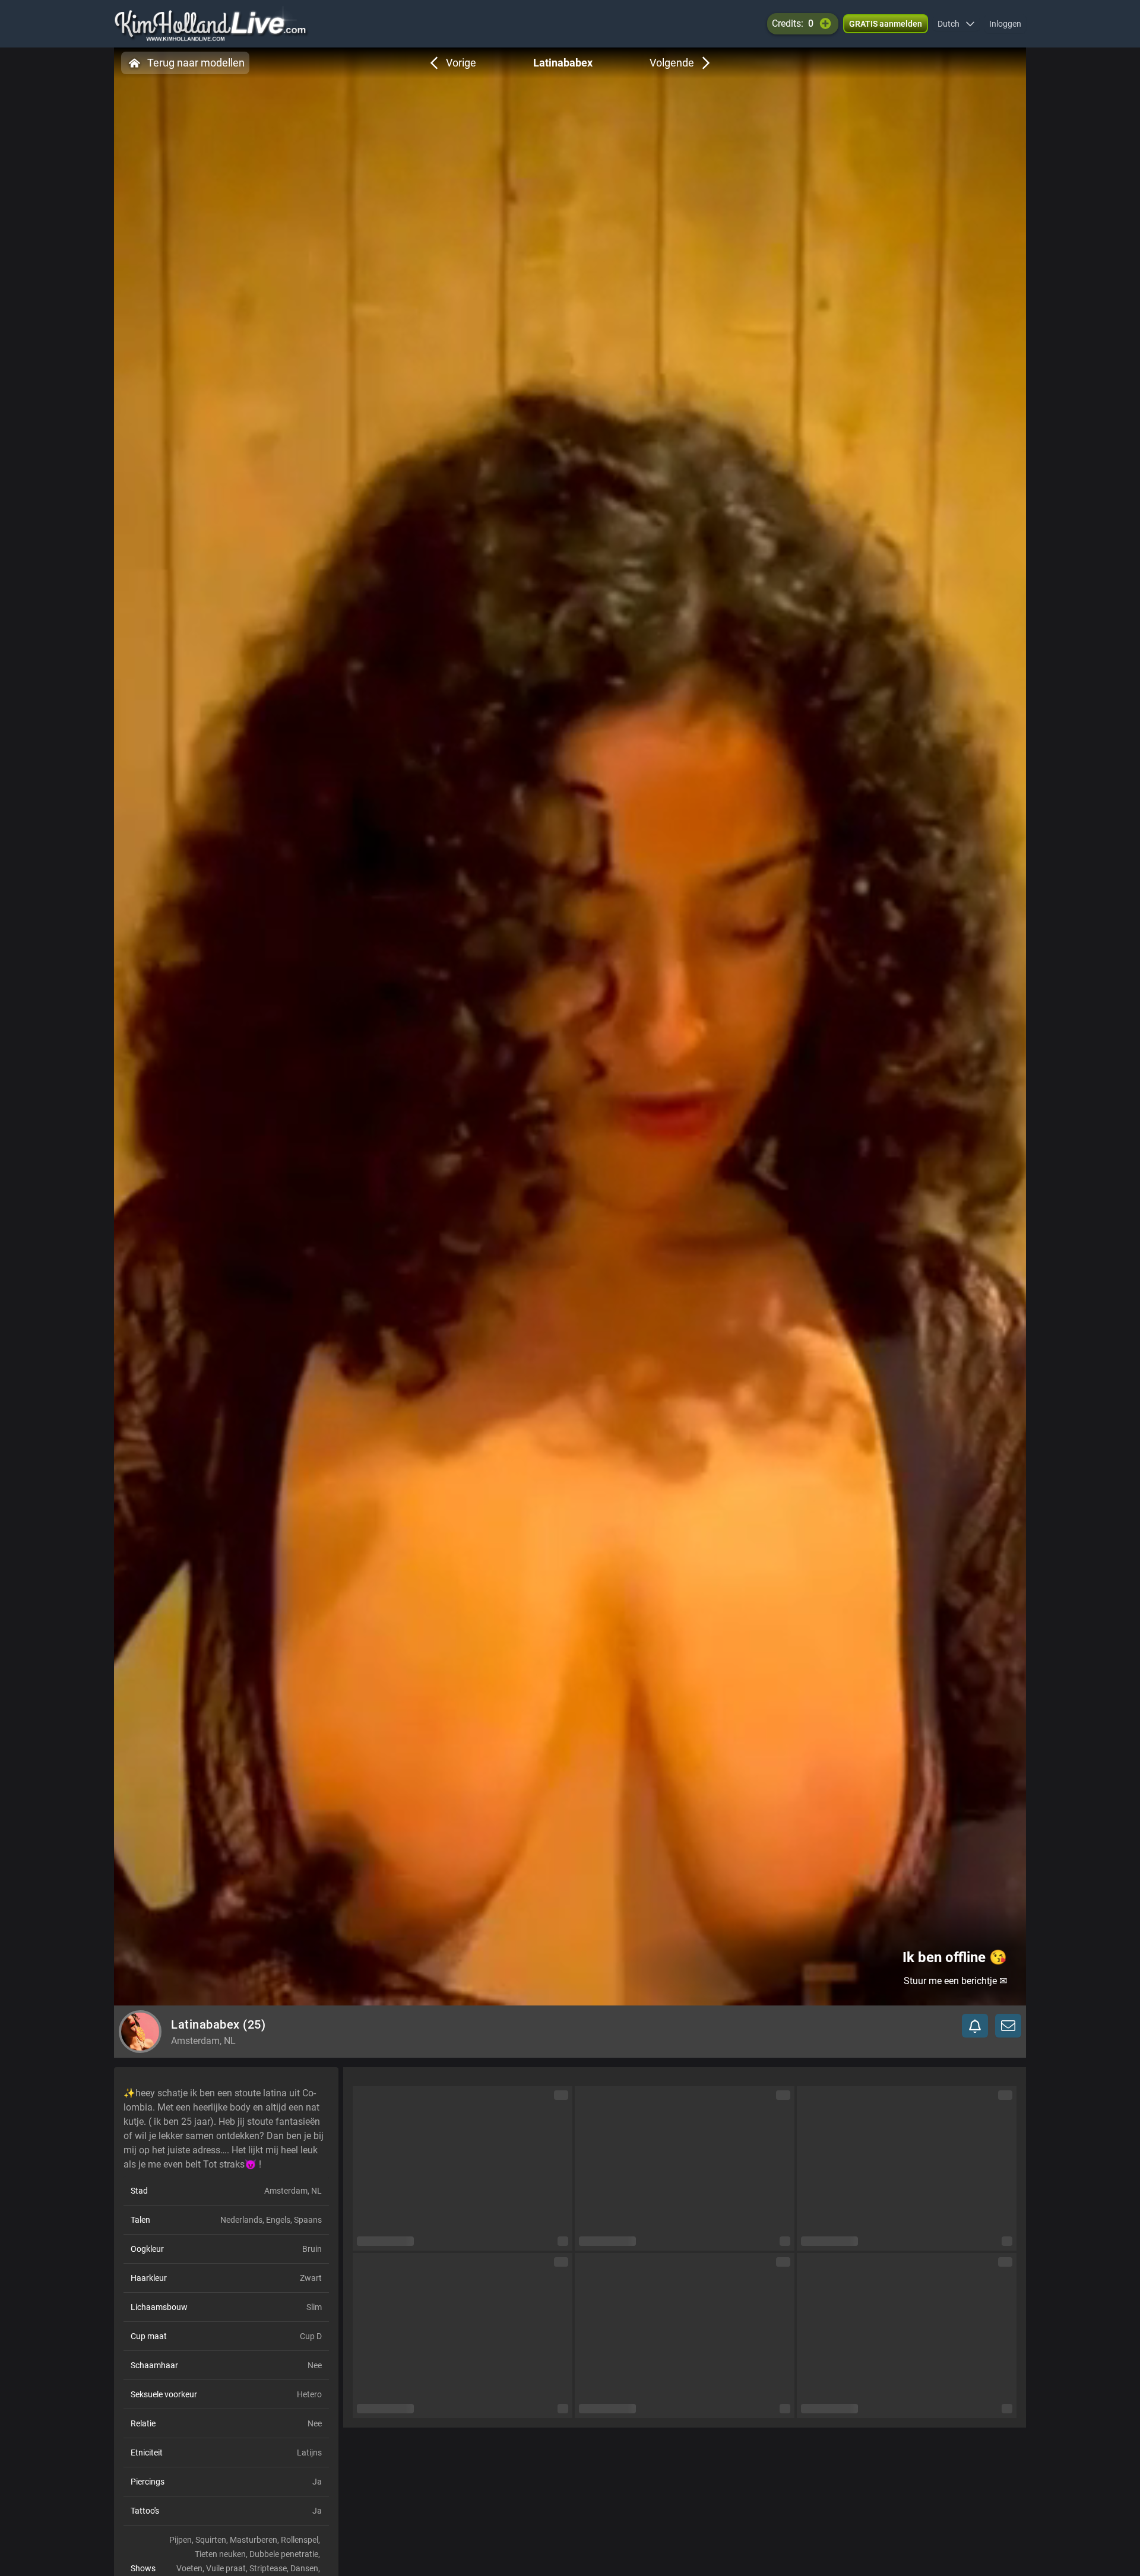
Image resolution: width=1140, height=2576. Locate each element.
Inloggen (1005, 24)
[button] (956, 24)
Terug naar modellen (196, 63)
